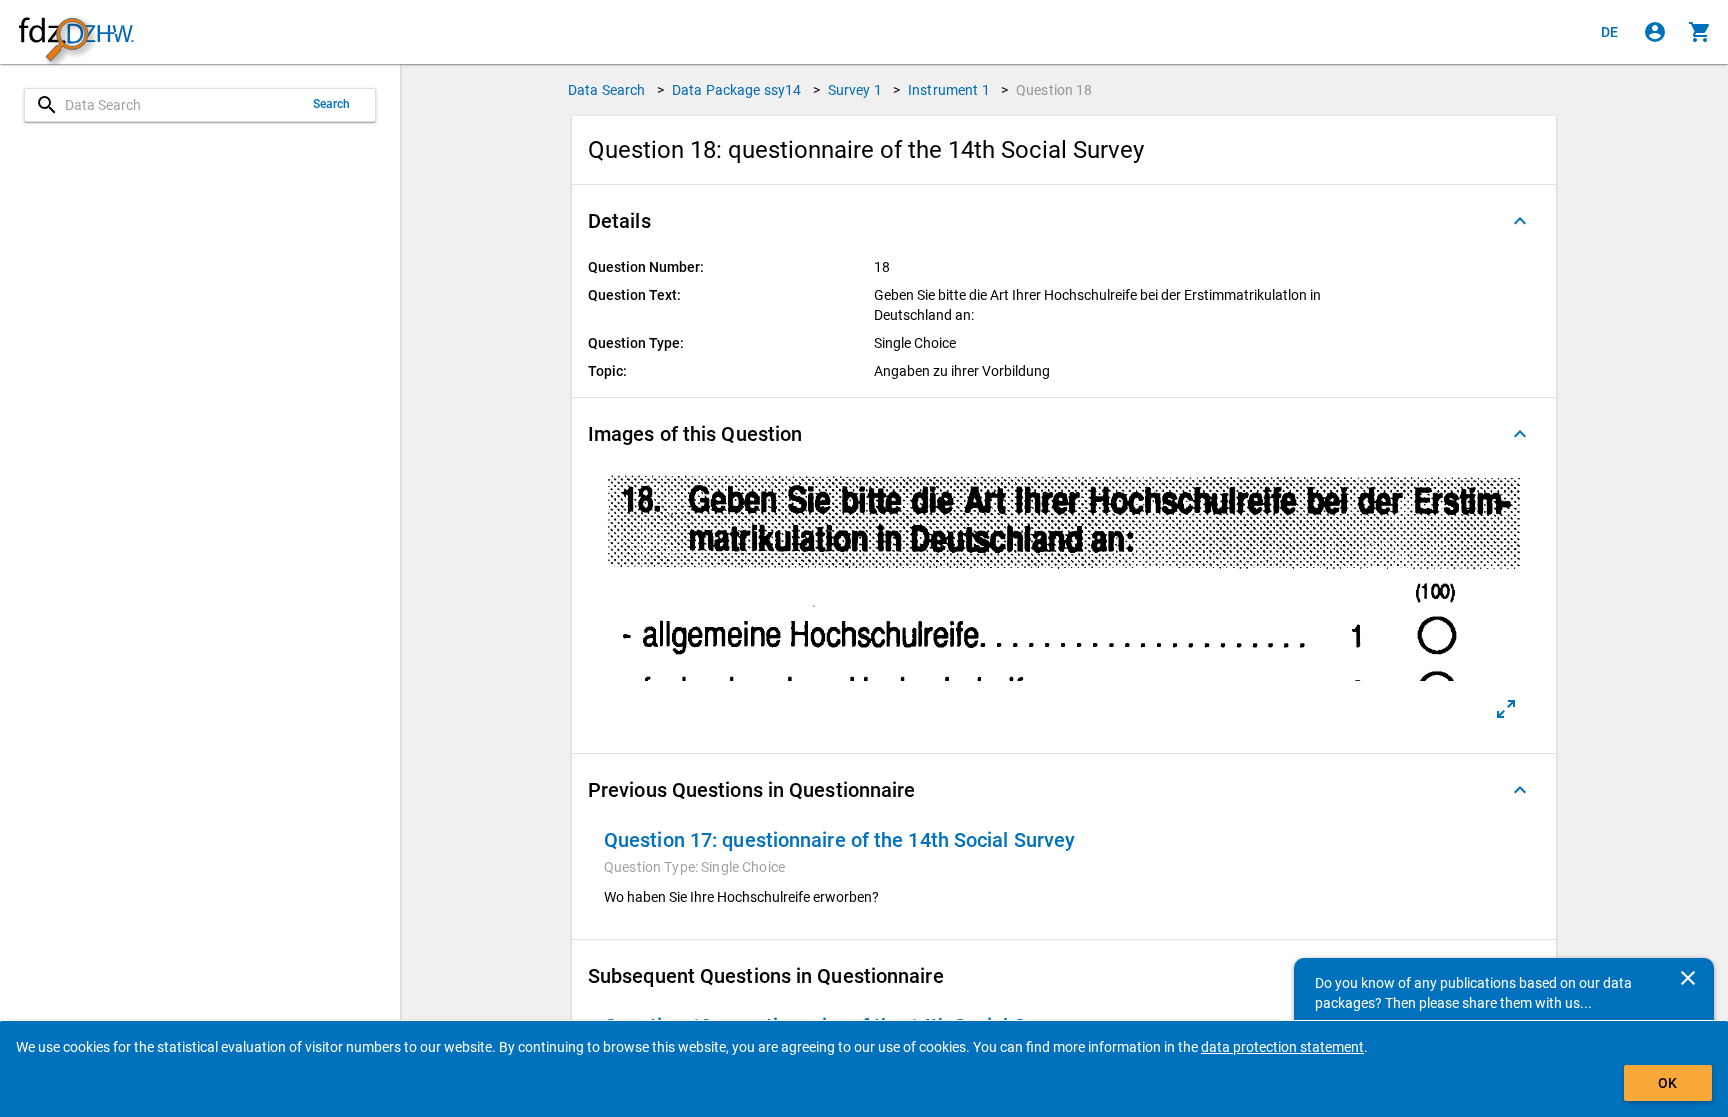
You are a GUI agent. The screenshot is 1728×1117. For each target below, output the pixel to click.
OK (1667, 1083)
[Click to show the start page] (76, 32)
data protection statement (1282, 1047)
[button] (1064, 221)
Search (332, 104)
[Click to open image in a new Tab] (1506, 709)
